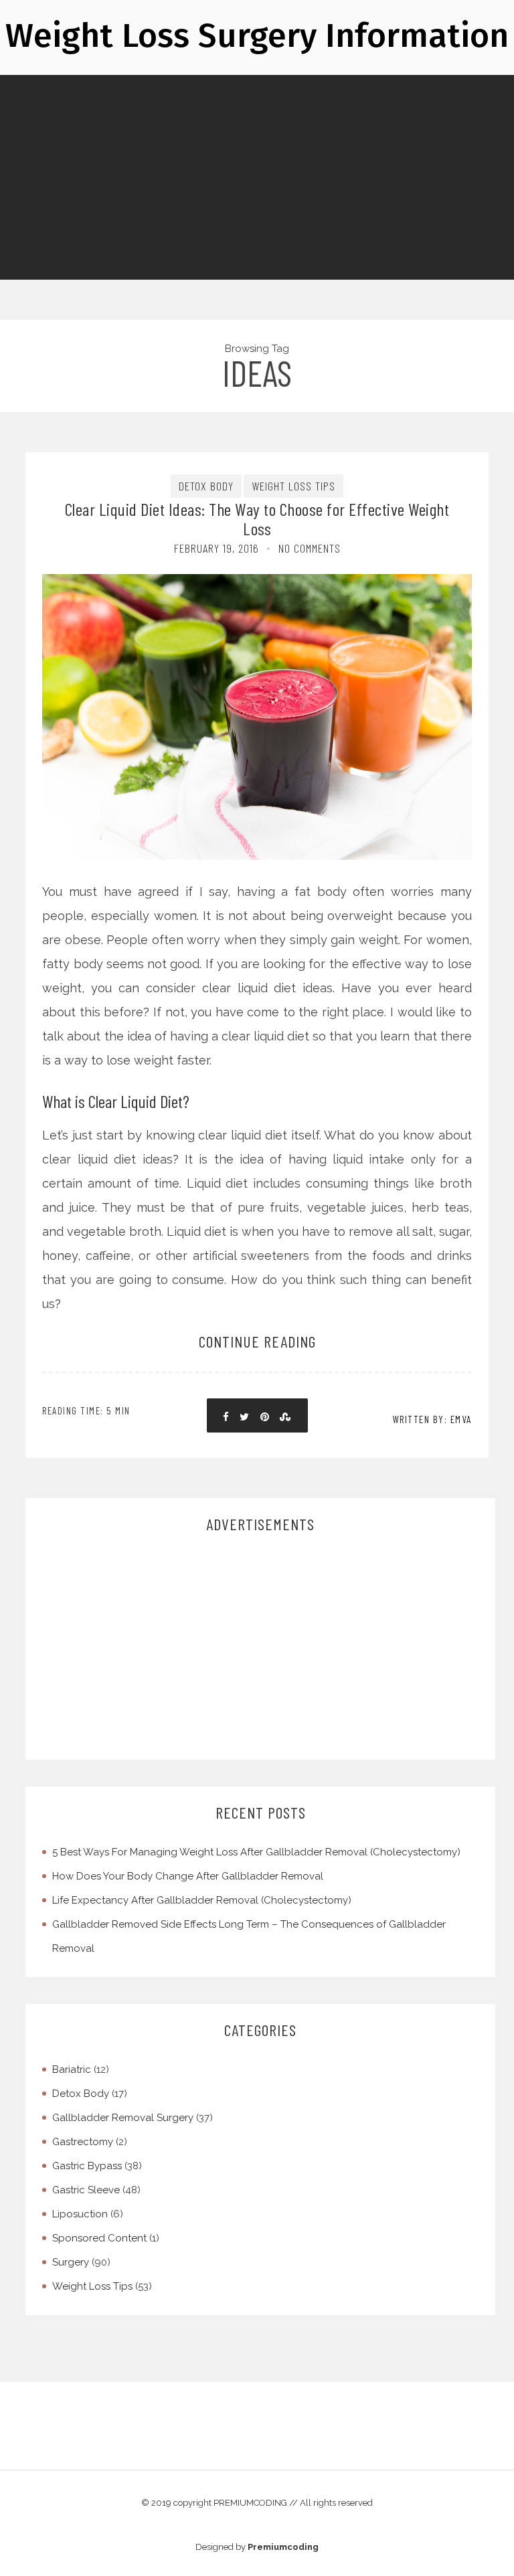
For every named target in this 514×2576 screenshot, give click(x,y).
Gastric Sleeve (86, 2190)
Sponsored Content (99, 2238)
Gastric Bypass (87, 2166)
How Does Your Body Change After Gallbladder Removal (188, 1876)
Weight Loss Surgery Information (257, 35)
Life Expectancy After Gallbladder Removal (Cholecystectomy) (202, 1900)
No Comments (310, 548)
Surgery (71, 2262)
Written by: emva (432, 1419)
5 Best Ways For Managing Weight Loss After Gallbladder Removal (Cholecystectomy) (256, 1852)
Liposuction (80, 2214)
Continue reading (257, 1341)
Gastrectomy (83, 2142)
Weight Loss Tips (293, 486)
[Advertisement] (262, 1647)
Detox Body (206, 486)
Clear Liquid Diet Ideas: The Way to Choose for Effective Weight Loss (257, 519)
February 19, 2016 (217, 548)
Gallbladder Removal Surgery (123, 2118)
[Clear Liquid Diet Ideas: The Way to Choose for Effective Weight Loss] (257, 668)
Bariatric (72, 2069)
